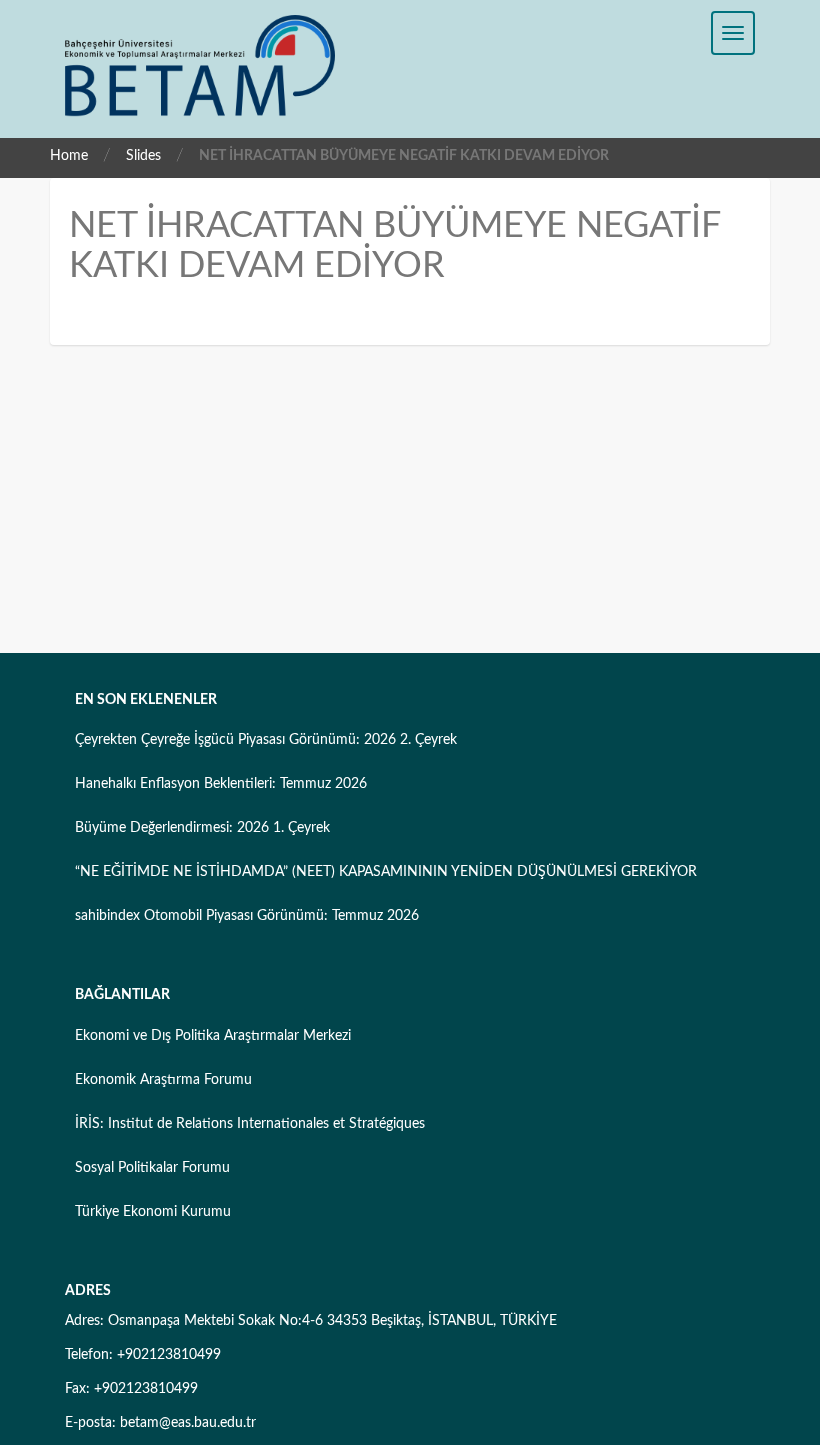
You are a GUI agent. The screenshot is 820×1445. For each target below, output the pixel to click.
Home (69, 156)
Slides (143, 156)
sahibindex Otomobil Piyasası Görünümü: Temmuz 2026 (247, 916)
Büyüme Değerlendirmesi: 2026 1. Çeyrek (202, 828)
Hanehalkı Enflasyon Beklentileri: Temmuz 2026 (221, 784)
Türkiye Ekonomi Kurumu (153, 1212)
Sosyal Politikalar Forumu (152, 1168)
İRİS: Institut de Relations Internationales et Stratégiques (250, 1124)
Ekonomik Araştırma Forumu (163, 1080)
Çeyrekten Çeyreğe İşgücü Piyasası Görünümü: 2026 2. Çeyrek (266, 740)
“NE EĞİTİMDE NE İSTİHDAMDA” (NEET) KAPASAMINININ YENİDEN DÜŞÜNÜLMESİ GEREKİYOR (386, 872)
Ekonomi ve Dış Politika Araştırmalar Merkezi (213, 1036)
